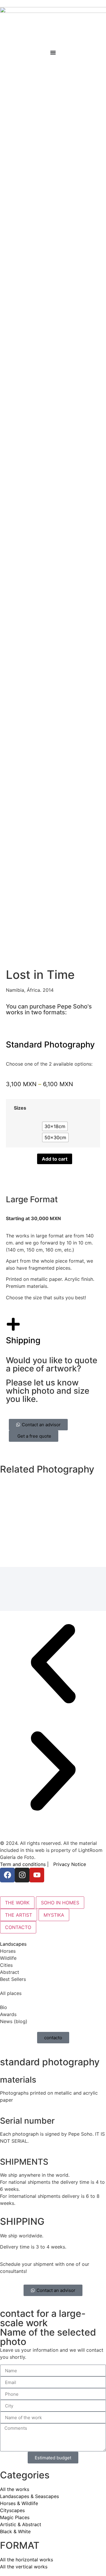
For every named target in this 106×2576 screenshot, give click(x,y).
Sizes (20, 1108)
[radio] (55, 1126)
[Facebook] (7, 1875)
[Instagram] (22, 1875)
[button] (53, 1665)
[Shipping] (13, 1324)
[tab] (17, 1903)
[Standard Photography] (13, 1028)
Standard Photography (50, 1045)
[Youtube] (37, 1875)
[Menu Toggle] (53, 52)
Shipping (23, 1340)
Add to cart (55, 1159)
